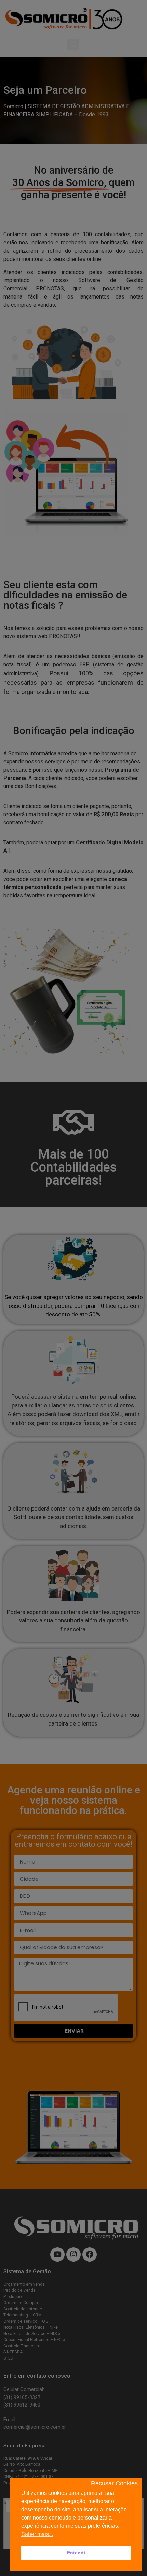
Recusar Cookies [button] (114, 2483)
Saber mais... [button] (37, 2534)
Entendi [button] (76, 2553)
